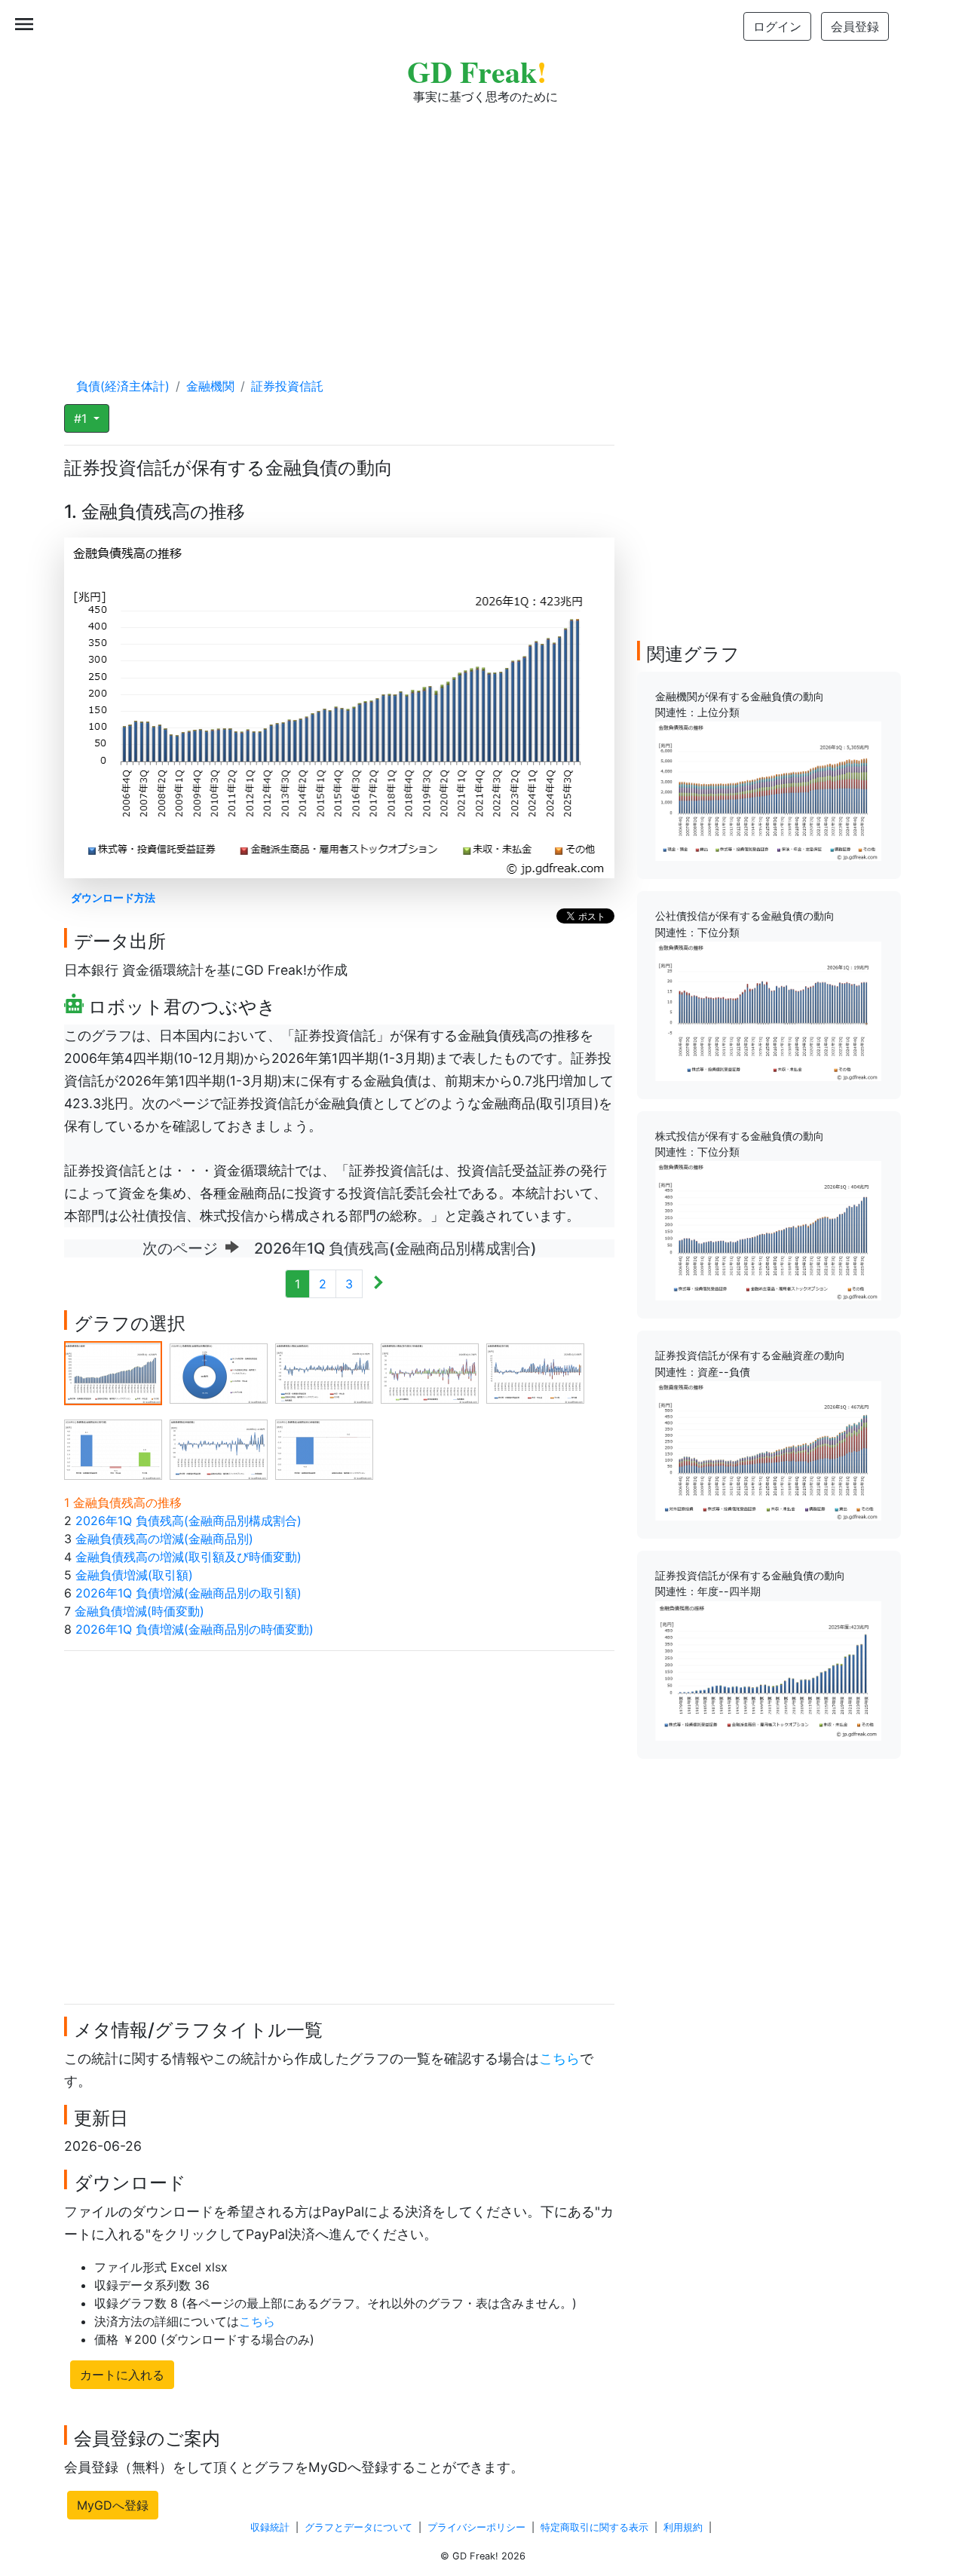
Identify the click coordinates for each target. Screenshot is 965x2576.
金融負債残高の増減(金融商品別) (164, 1539)
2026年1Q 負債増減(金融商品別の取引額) (188, 1593)
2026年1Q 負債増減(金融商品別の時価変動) (195, 1629)
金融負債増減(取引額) (134, 1575)
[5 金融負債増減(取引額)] (535, 1372)
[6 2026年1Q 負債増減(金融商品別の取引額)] (113, 1448)
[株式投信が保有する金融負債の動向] (768, 1230)
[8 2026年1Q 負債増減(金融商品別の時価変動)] (324, 1448)
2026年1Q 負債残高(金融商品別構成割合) (188, 1521)
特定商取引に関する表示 (594, 2527)
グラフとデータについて (358, 2527)
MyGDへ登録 (113, 2505)
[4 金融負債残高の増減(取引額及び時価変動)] (430, 1372)
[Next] (378, 1284)
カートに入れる (122, 2375)
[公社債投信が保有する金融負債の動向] (768, 1010)
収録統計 (270, 2527)
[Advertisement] (482, 226)
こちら (559, 2058)
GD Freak (477, 71)
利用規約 (683, 2527)
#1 (82, 418)
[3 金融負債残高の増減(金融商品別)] (324, 1372)
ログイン (777, 26)
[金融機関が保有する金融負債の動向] (768, 790)
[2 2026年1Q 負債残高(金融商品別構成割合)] (219, 1372)
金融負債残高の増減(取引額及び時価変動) (188, 1557)
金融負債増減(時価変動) (139, 1611)
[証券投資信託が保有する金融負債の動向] (768, 1669)
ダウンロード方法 (113, 897)
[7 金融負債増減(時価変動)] (219, 1448)
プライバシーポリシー (476, 2527)
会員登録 (855, 26)
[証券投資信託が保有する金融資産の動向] (768, 1450)
